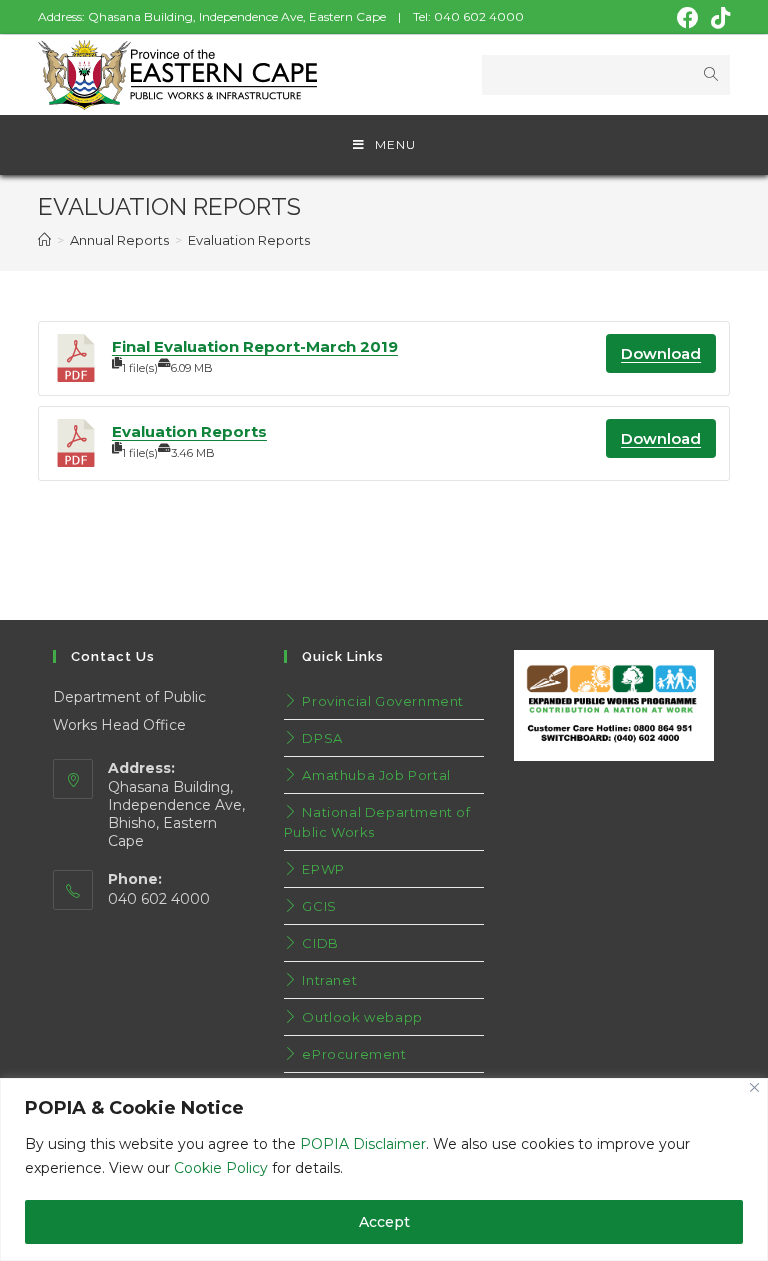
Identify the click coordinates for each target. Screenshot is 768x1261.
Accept (384, 1222)
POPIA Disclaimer (363, 1144)
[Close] (754, 1087)
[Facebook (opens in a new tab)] (688, 18)
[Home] (44, 240)
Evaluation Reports (189, 431)
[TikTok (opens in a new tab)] (717, 18)
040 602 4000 (479, 16)
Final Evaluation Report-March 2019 (255, 346)
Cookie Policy (221, 1168)
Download (661, 353)
